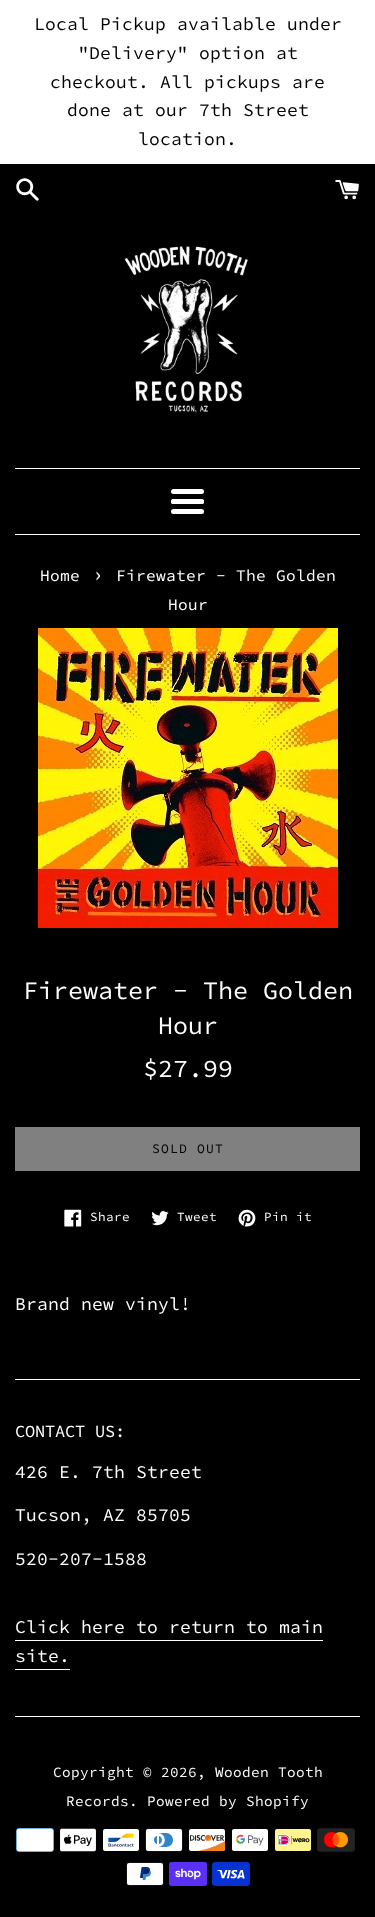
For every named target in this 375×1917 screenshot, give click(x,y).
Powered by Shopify (228, 1801)
